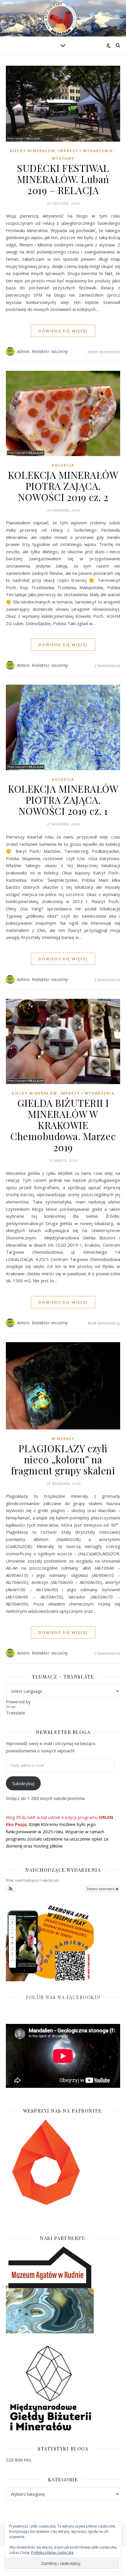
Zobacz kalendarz (101, 1889)
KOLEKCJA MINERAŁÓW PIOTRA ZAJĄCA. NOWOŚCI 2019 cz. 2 (63, 486)
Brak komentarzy (104, 1323)
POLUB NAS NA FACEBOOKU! (63, 1997)
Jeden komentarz (104, 352)
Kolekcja (63, 465)
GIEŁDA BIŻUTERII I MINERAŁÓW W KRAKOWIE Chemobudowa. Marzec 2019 (63, 1125)
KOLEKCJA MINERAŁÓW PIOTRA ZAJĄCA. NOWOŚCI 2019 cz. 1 (63, 800)
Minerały (63, 1439)
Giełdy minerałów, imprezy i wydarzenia (61, 151)
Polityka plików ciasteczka (52, 2552)
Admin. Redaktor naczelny (42, 351)
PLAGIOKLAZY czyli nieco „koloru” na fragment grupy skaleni (63, 1459)
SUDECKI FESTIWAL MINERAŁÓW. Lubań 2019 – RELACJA (63, 179)
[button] (11, 1889)
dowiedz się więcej (63, 331)
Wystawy (63, 158)
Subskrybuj (23, 1783)
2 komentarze (107, 665)
